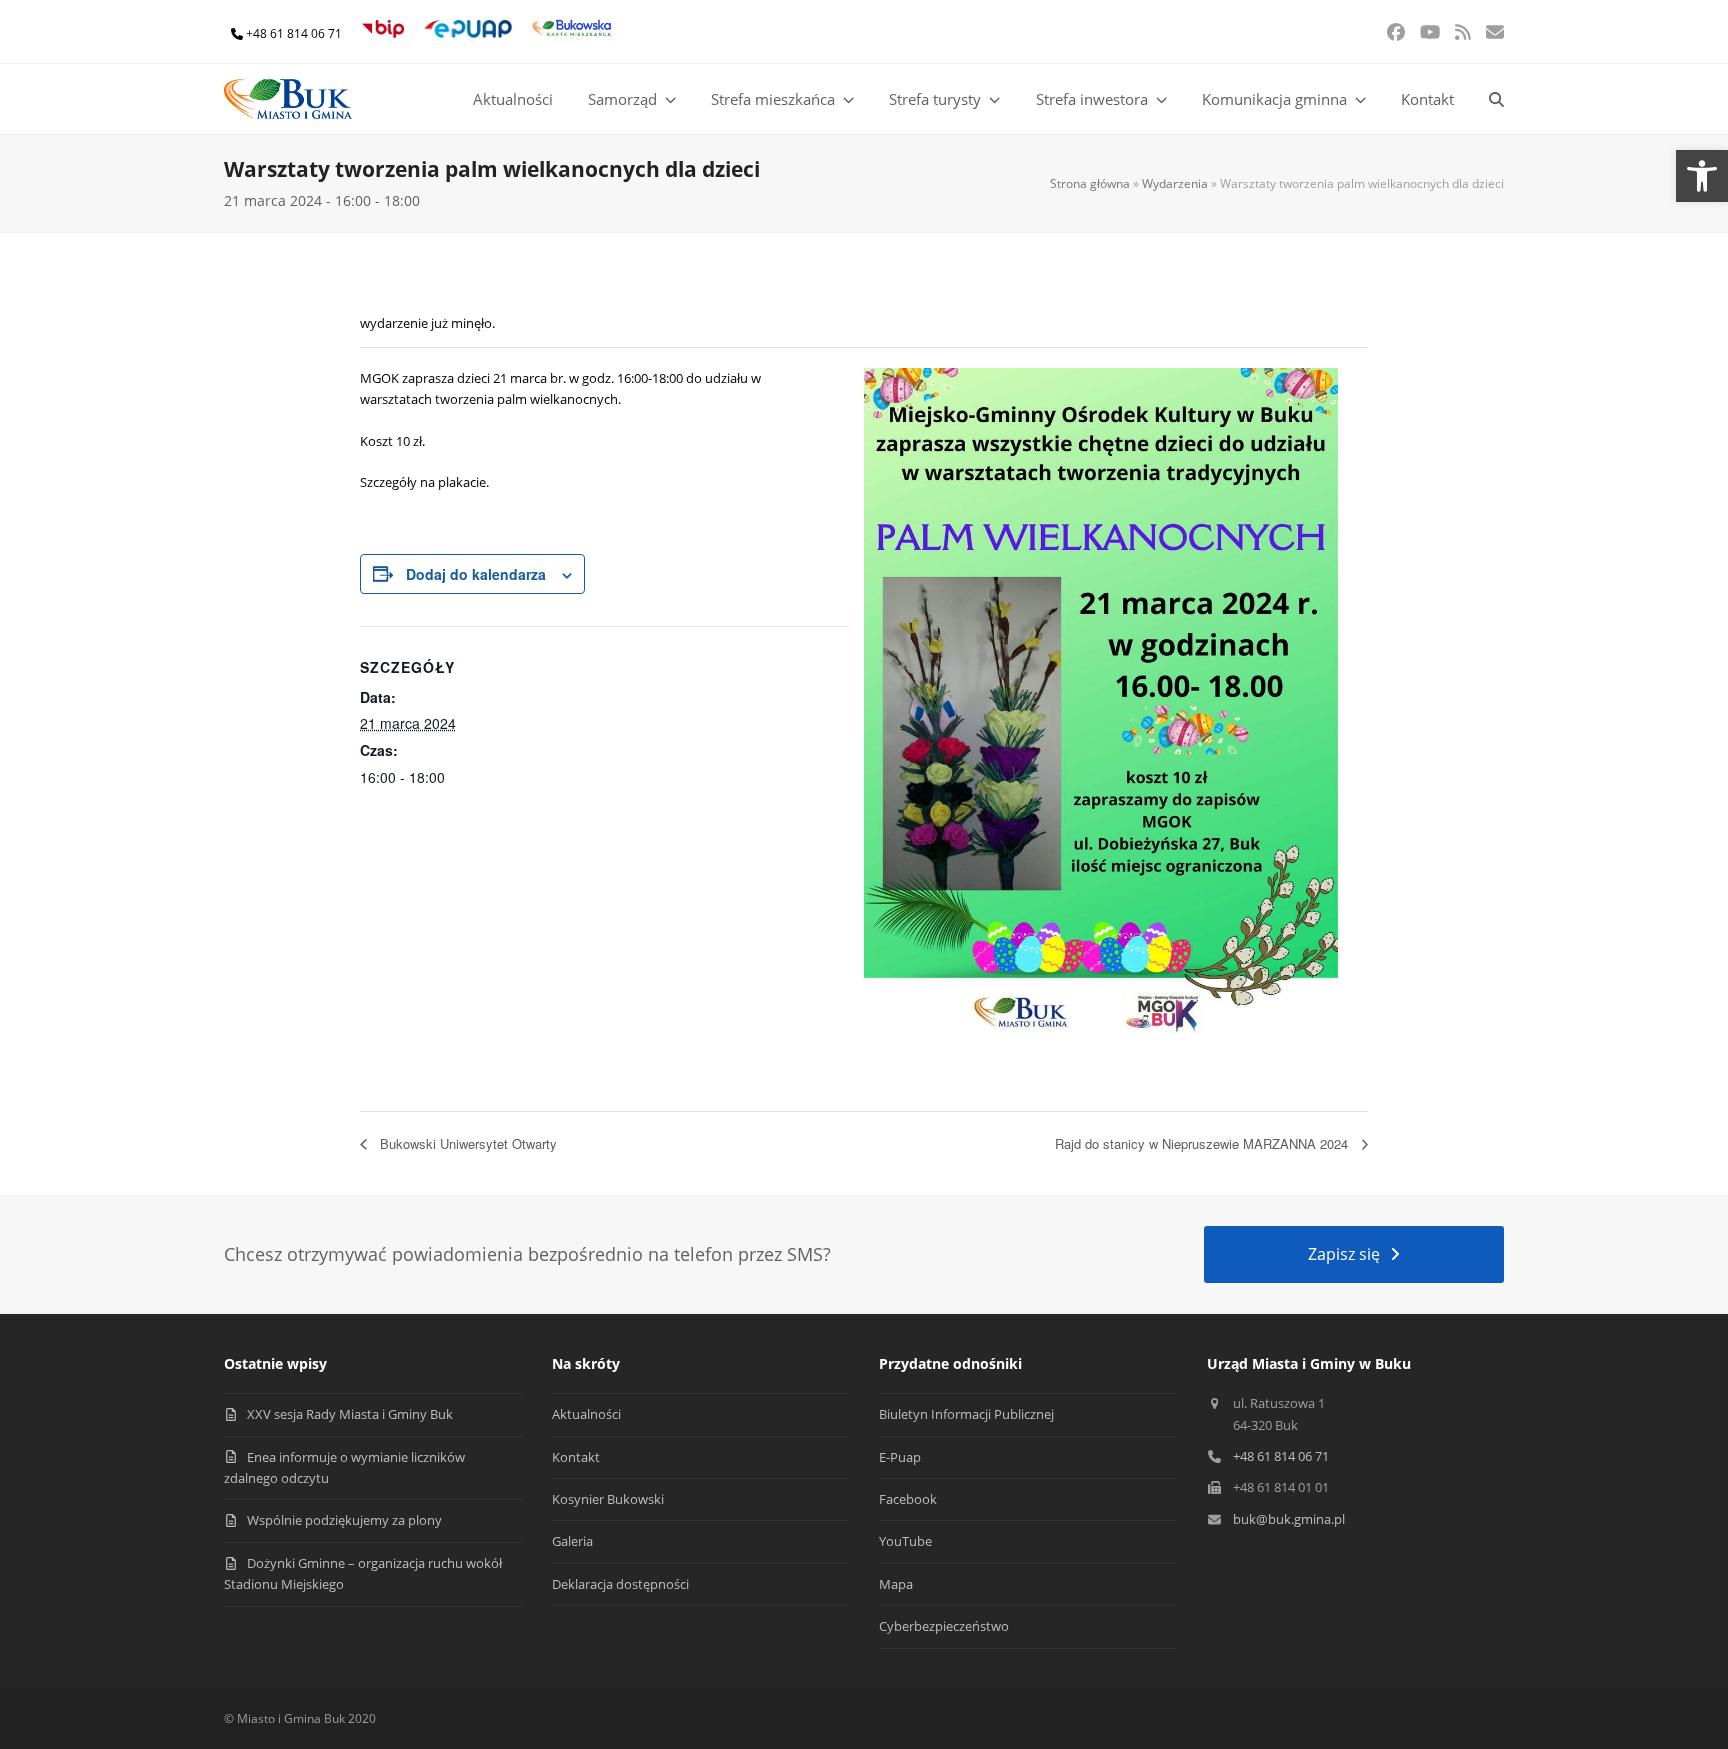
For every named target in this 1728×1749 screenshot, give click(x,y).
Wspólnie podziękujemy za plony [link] (344, 1520)
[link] (1702, 176)
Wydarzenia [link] (1175, 183)
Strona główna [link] (1090, 183)
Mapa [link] (896, 1584)
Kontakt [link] (576, 1457)
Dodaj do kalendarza (476, 574)
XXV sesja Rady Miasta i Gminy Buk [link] (350, 1414)
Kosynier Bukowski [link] (608, 1499)
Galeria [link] (572, 1541)
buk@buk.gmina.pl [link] (1289, 1519)
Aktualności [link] (586, 1414)
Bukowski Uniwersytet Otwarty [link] (466, 1143)
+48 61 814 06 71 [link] (294, 33)
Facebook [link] (908, 1499)
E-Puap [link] (900, 1457)
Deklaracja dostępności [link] (620, 1584)
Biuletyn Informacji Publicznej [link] (966, 1414)
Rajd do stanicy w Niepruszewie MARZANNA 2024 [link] (1203, 1143)
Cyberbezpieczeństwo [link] (944, 1626)
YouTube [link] (905, 1541)
